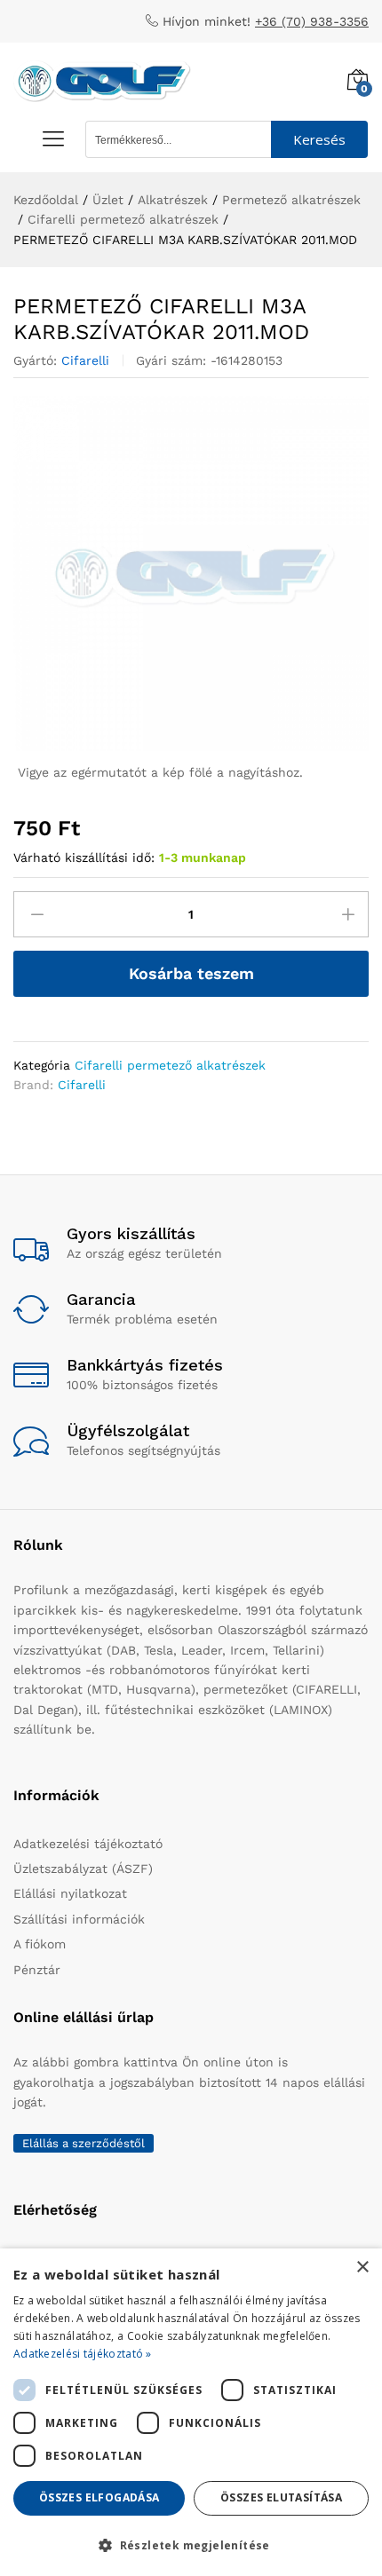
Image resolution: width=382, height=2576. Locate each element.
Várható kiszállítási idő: (84, 857)
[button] (191, 2545)
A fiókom (40, 1944)
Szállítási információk (79, 1919)
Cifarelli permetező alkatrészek (170, 1065)
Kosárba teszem (191, 973)
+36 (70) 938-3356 (312, 21)
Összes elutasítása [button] (281, 2497)
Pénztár (37, 1970)
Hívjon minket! (207, 21)
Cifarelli (85, 360)
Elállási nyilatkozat (70, 1893)
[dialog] (191, 2412)
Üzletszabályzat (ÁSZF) (83, 1869)
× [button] (362, 2268)
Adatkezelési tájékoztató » (83, 2354)
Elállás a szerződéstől (84, 2143)
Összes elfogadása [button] (99, 2497)
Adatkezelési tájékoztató (88, 1844)
